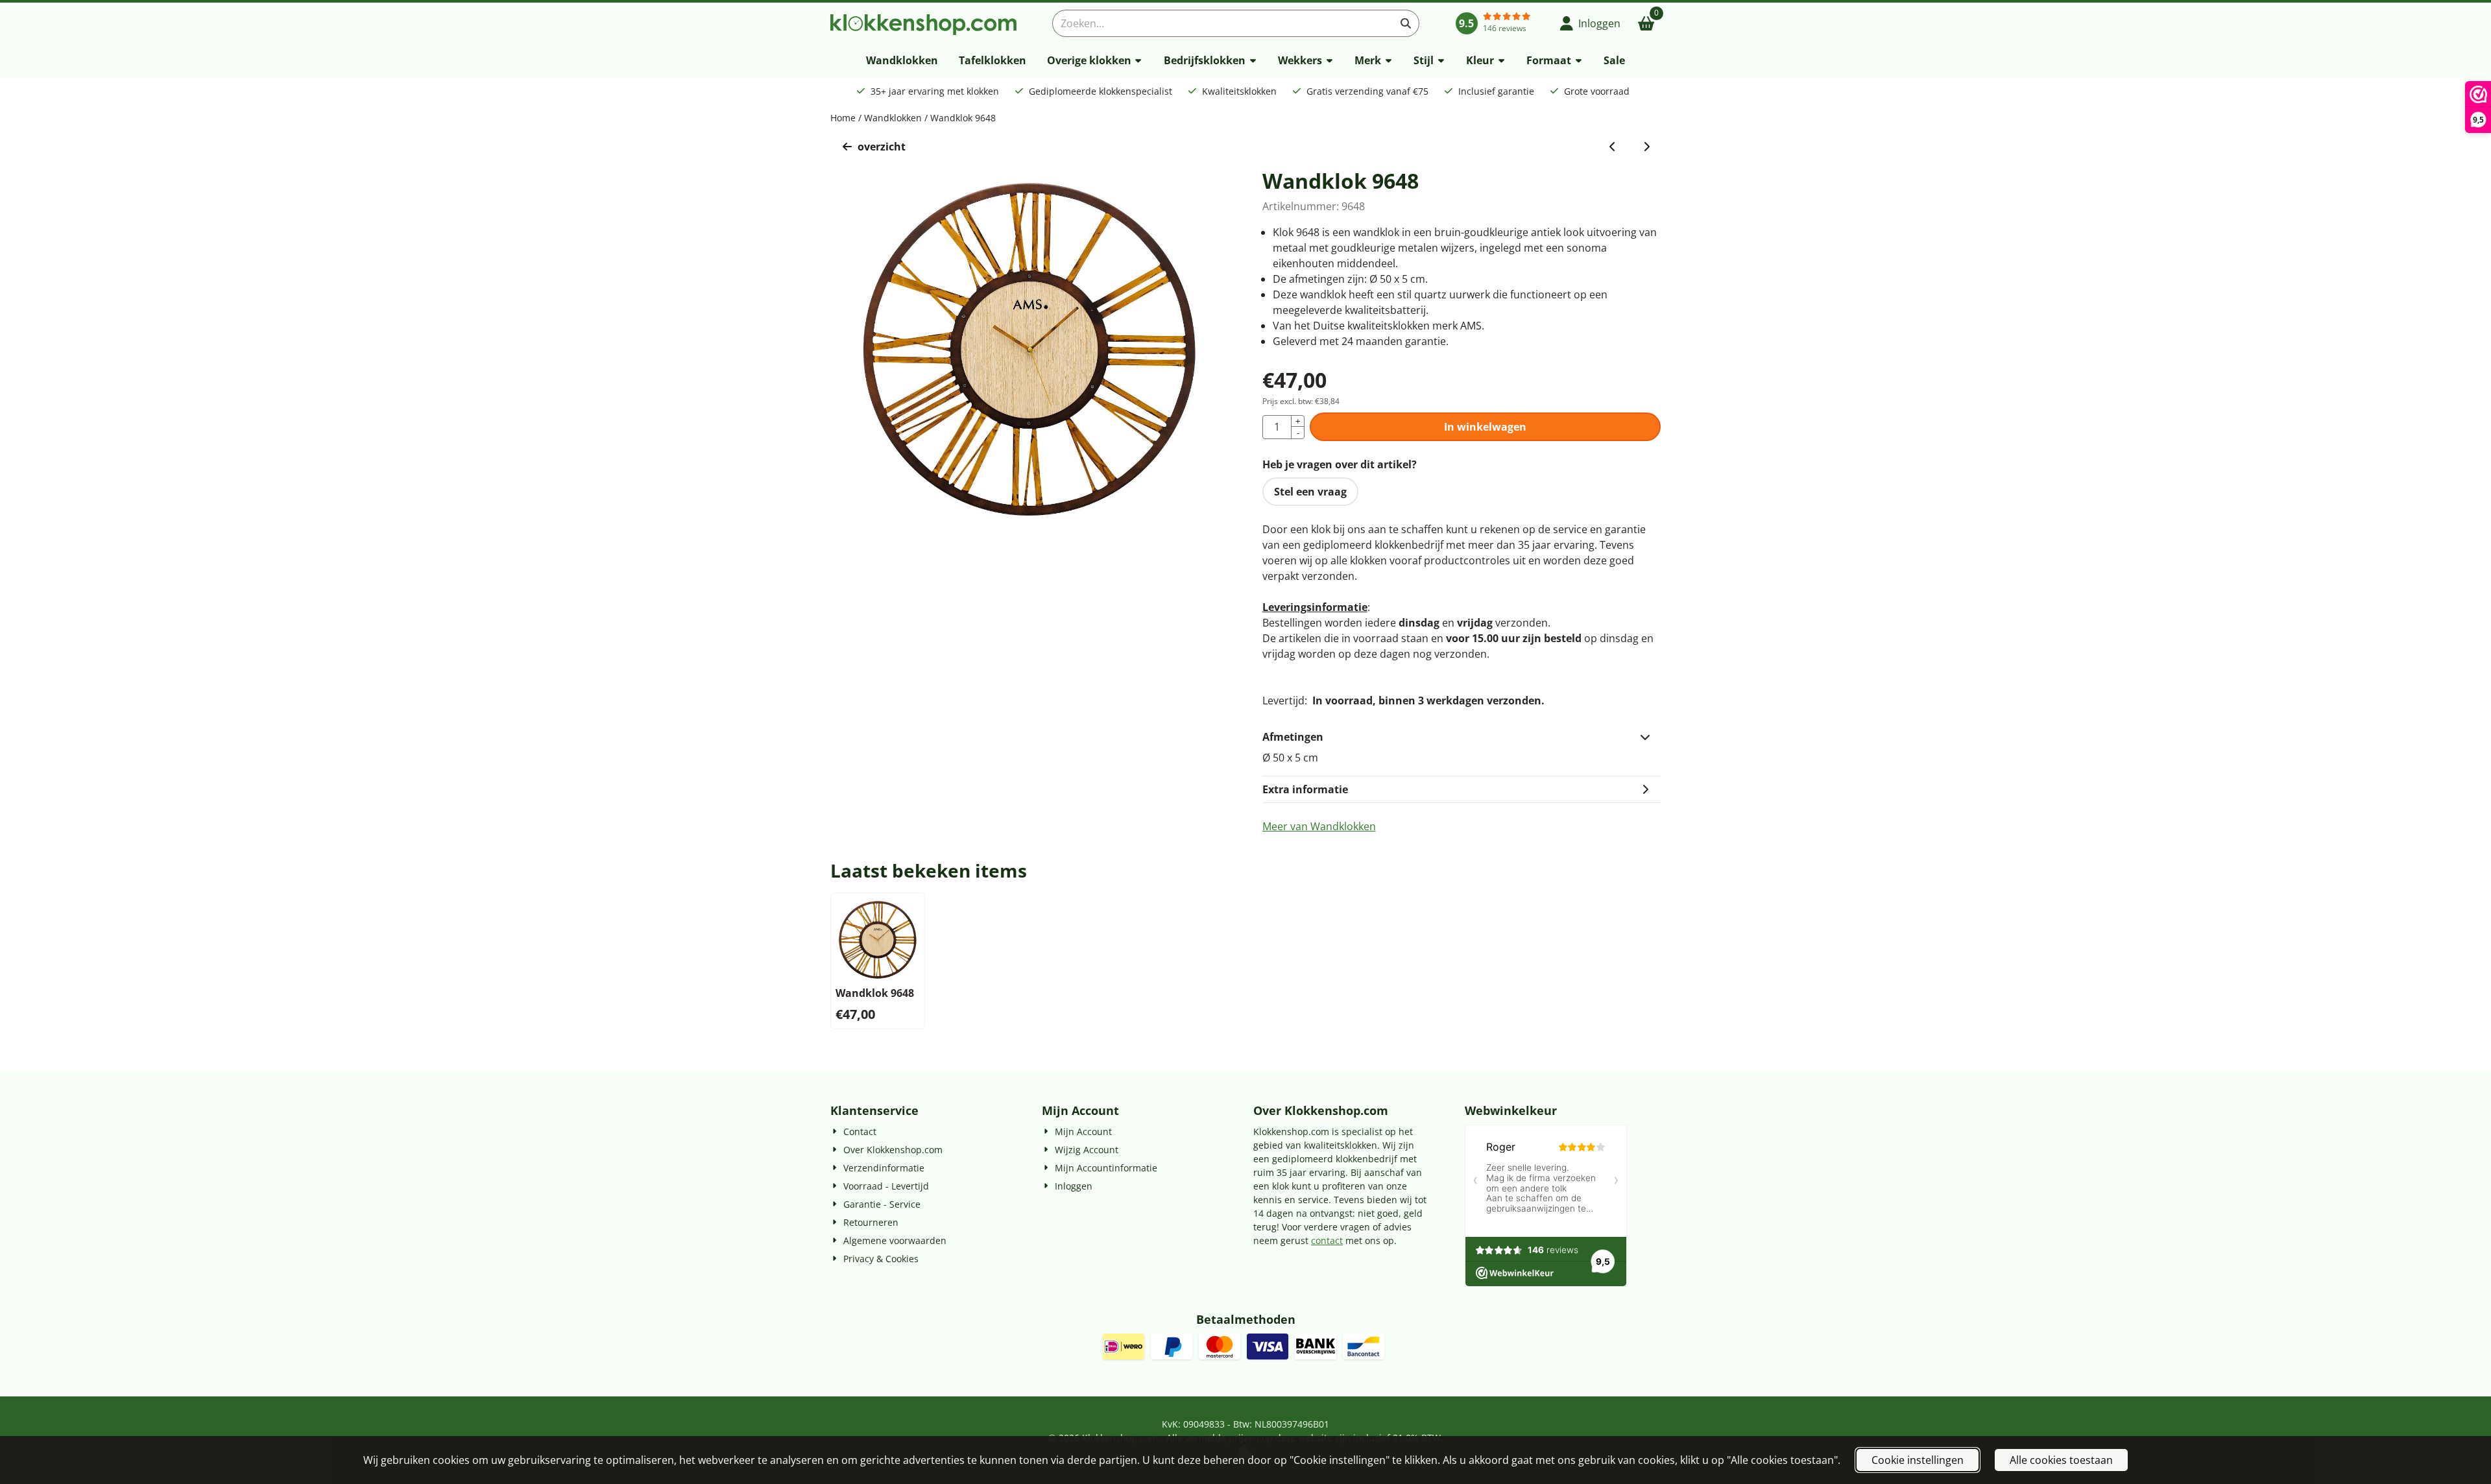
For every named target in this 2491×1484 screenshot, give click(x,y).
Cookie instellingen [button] (1918, 1460)
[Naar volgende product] (1646, 147)
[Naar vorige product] (1613, 147)
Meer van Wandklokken (1319, 826)
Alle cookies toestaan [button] (2061, 1460)
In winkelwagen (1485, 427)
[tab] (1462, 737)
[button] (1590, 23)
